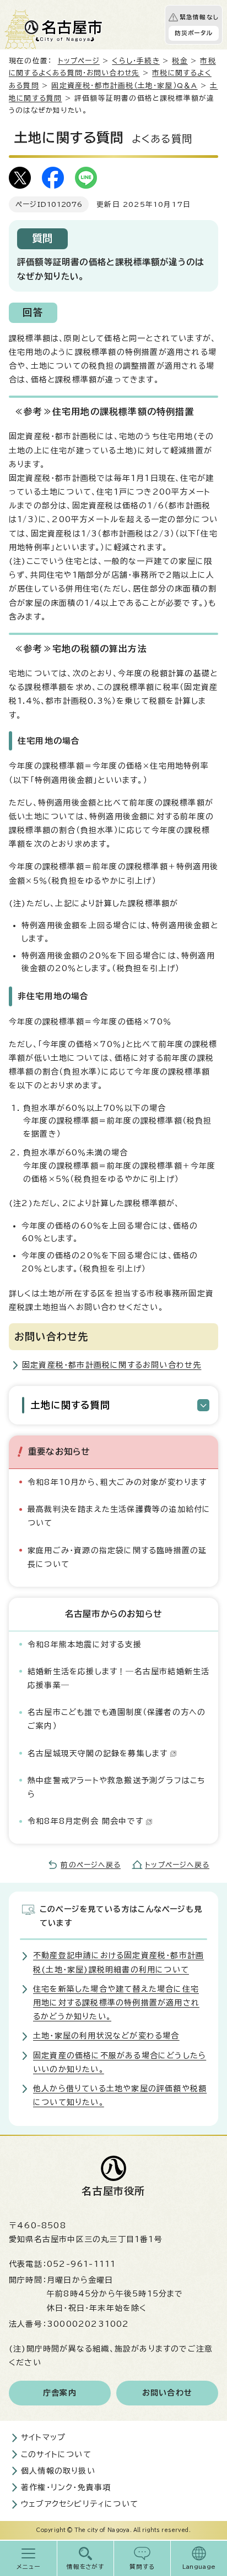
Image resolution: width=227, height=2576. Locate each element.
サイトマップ (43, 2437)
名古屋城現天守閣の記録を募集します (98, 1753)
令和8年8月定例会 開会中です (85, 1821)
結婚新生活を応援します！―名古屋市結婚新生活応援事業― (118, 1678)
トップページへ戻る (177, 1865)
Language (199, 2567)
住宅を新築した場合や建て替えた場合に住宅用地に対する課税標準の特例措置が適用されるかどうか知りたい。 (116, 2003)
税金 (180, 61)
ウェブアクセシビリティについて (80, 2504)
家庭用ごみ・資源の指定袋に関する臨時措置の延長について (117, 1557)
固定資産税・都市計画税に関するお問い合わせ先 (112, 1365)
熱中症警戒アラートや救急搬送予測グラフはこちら (116, 1787)
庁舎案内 (60, 2393)
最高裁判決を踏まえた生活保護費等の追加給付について (119, 1516)
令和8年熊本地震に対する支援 (85, 1645)
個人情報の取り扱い (58, 2471)
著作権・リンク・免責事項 (66, 2487)
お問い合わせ (167, 2393)
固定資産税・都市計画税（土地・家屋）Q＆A (124, 86)
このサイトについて (56, 2454)
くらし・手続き (136, 61)
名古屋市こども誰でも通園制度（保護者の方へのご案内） (117, 1719)
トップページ (79, 61)
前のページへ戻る (91, 1865)
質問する (142, 2567)
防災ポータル (194, 33)
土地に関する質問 (71, 1405)
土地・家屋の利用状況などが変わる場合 (106, 2036)
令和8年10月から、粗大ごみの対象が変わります (117, 1482)
